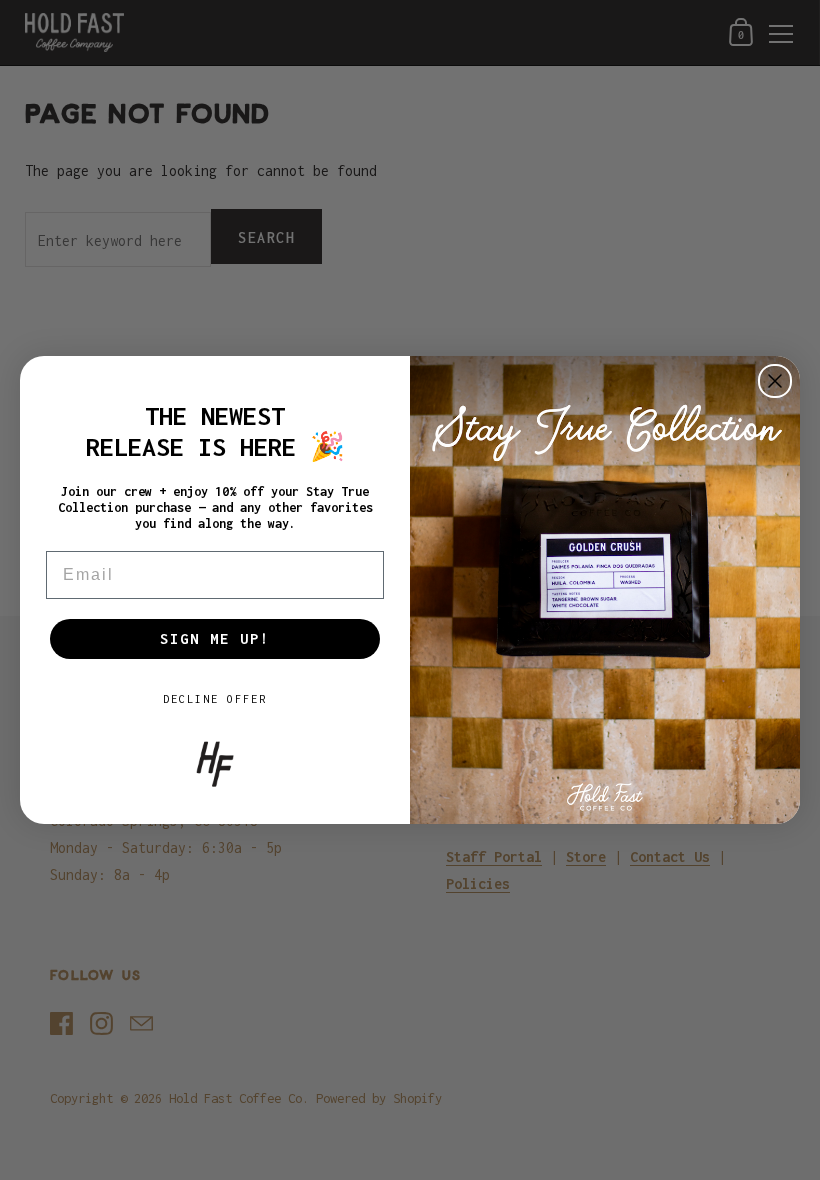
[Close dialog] (775, 381)
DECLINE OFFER (215, 699)
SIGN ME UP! (215, 638)
